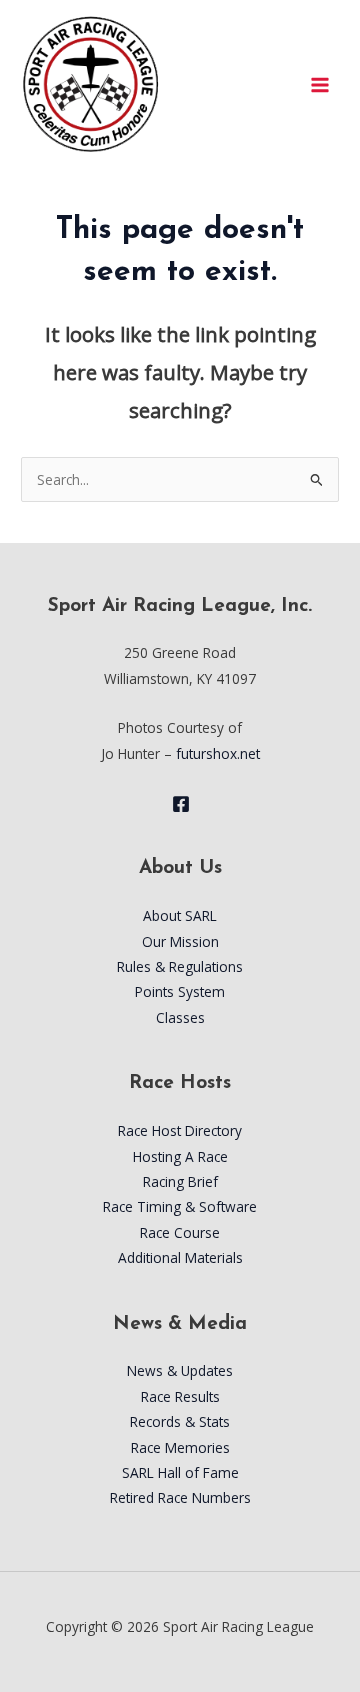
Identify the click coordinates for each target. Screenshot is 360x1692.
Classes (180, 1017)
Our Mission (180, 941)
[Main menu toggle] (320, 84)
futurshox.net (218, 753)
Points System (180, 991)
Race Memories (180, 1447)
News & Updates (180, 1370)
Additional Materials (180, 1257)
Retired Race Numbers (180, 1497)
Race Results (180, 1396)
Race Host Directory (180, 1130)
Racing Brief (180, 1181)
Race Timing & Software (180, 1206)
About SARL (180, 915)
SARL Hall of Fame (180, 1472)
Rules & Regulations (180, 966)
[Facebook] (181, 804)
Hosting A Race (180, 1156)
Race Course (180, 1232)
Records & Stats (180, 1421)
